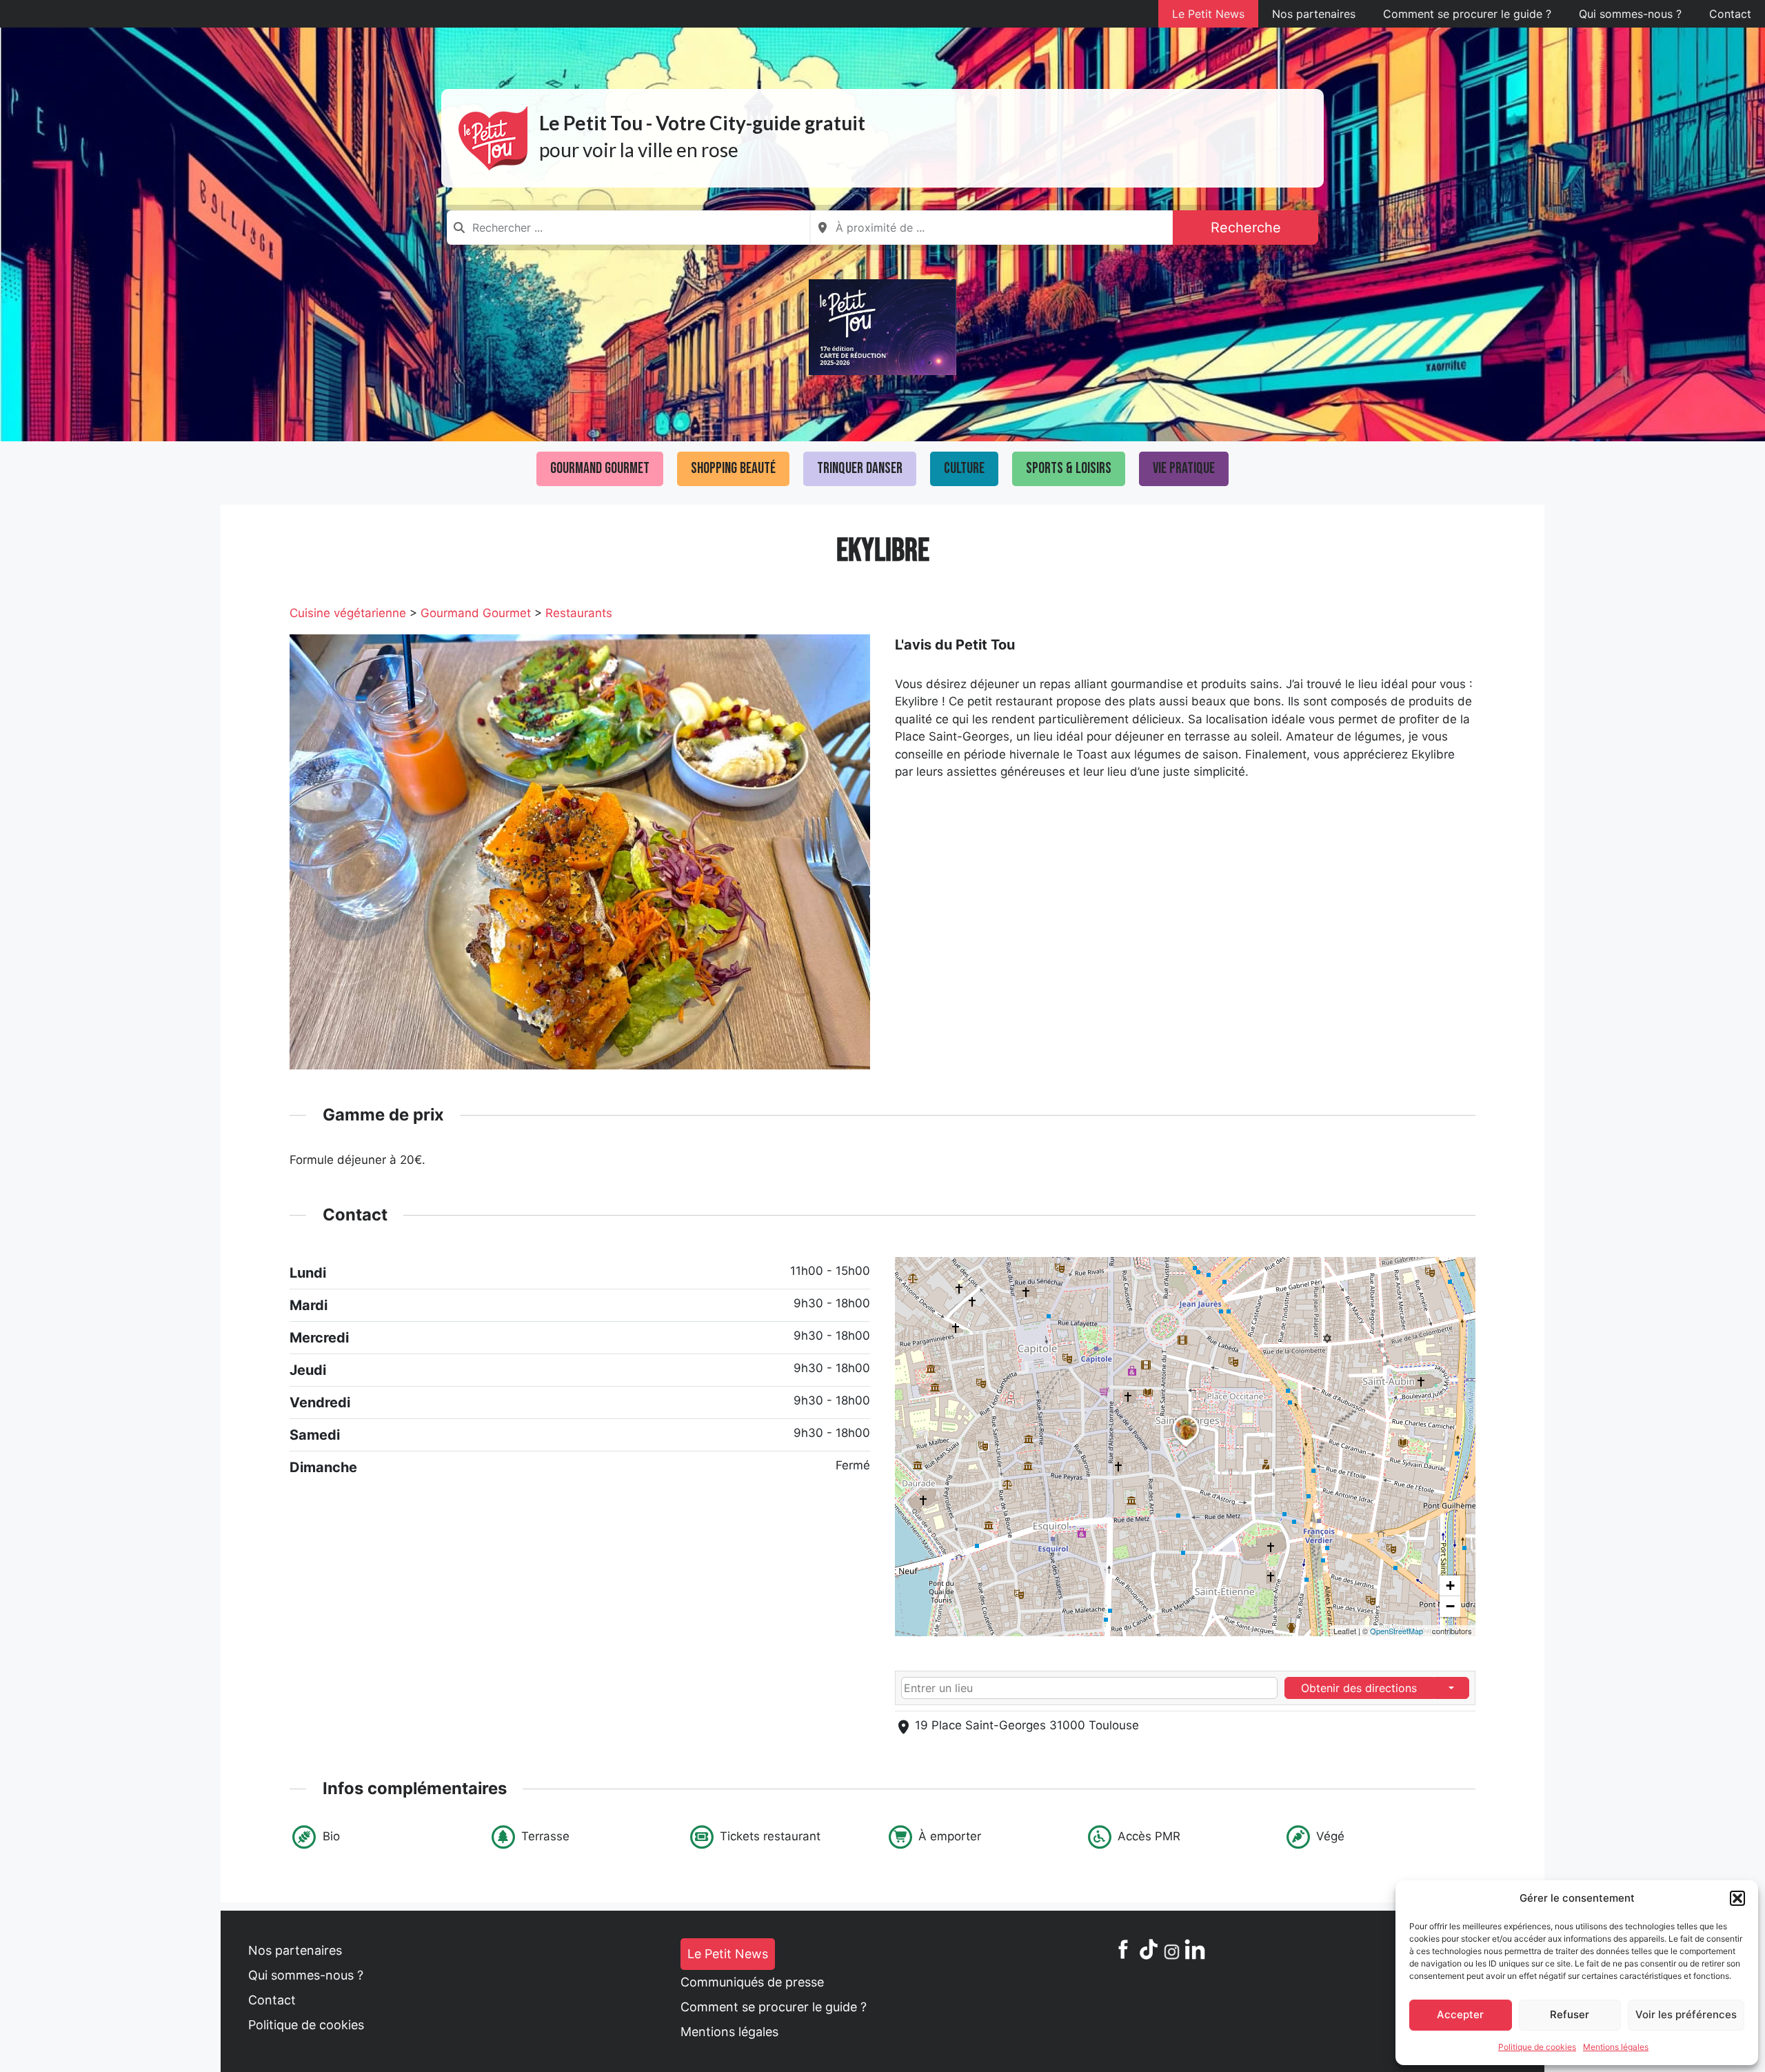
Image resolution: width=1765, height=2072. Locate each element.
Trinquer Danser (860, 469)
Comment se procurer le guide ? (1467, 14)
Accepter (1460, 2014)
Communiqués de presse (752, 1982)
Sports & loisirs (1069, 469)
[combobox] (628, 228)
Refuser (1570, 2014)
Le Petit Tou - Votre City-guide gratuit (702, 123)
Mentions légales (1616, 2047)
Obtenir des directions (1359, 1688)
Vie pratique (1184, 469)
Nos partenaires (1314, 14)
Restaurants (579, 613)
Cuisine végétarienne (348, 613)
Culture (964, 469)
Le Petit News (1208, 14)
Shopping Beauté (733, 469)
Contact (1730, 14)
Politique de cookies (1537, 2047)
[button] (1737, 1898)
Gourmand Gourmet (600, 469)
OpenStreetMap (1396, 1631)
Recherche (1246, 228)
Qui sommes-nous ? (1630, 14)
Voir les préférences (1686, 2014)
